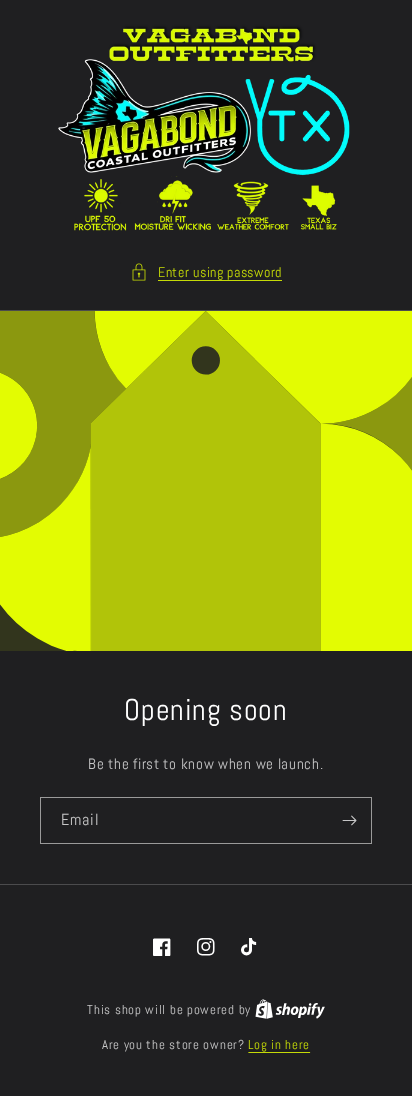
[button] (206, 272)
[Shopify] (290, 1009)
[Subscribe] (349, 820)
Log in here (279, 1044)
